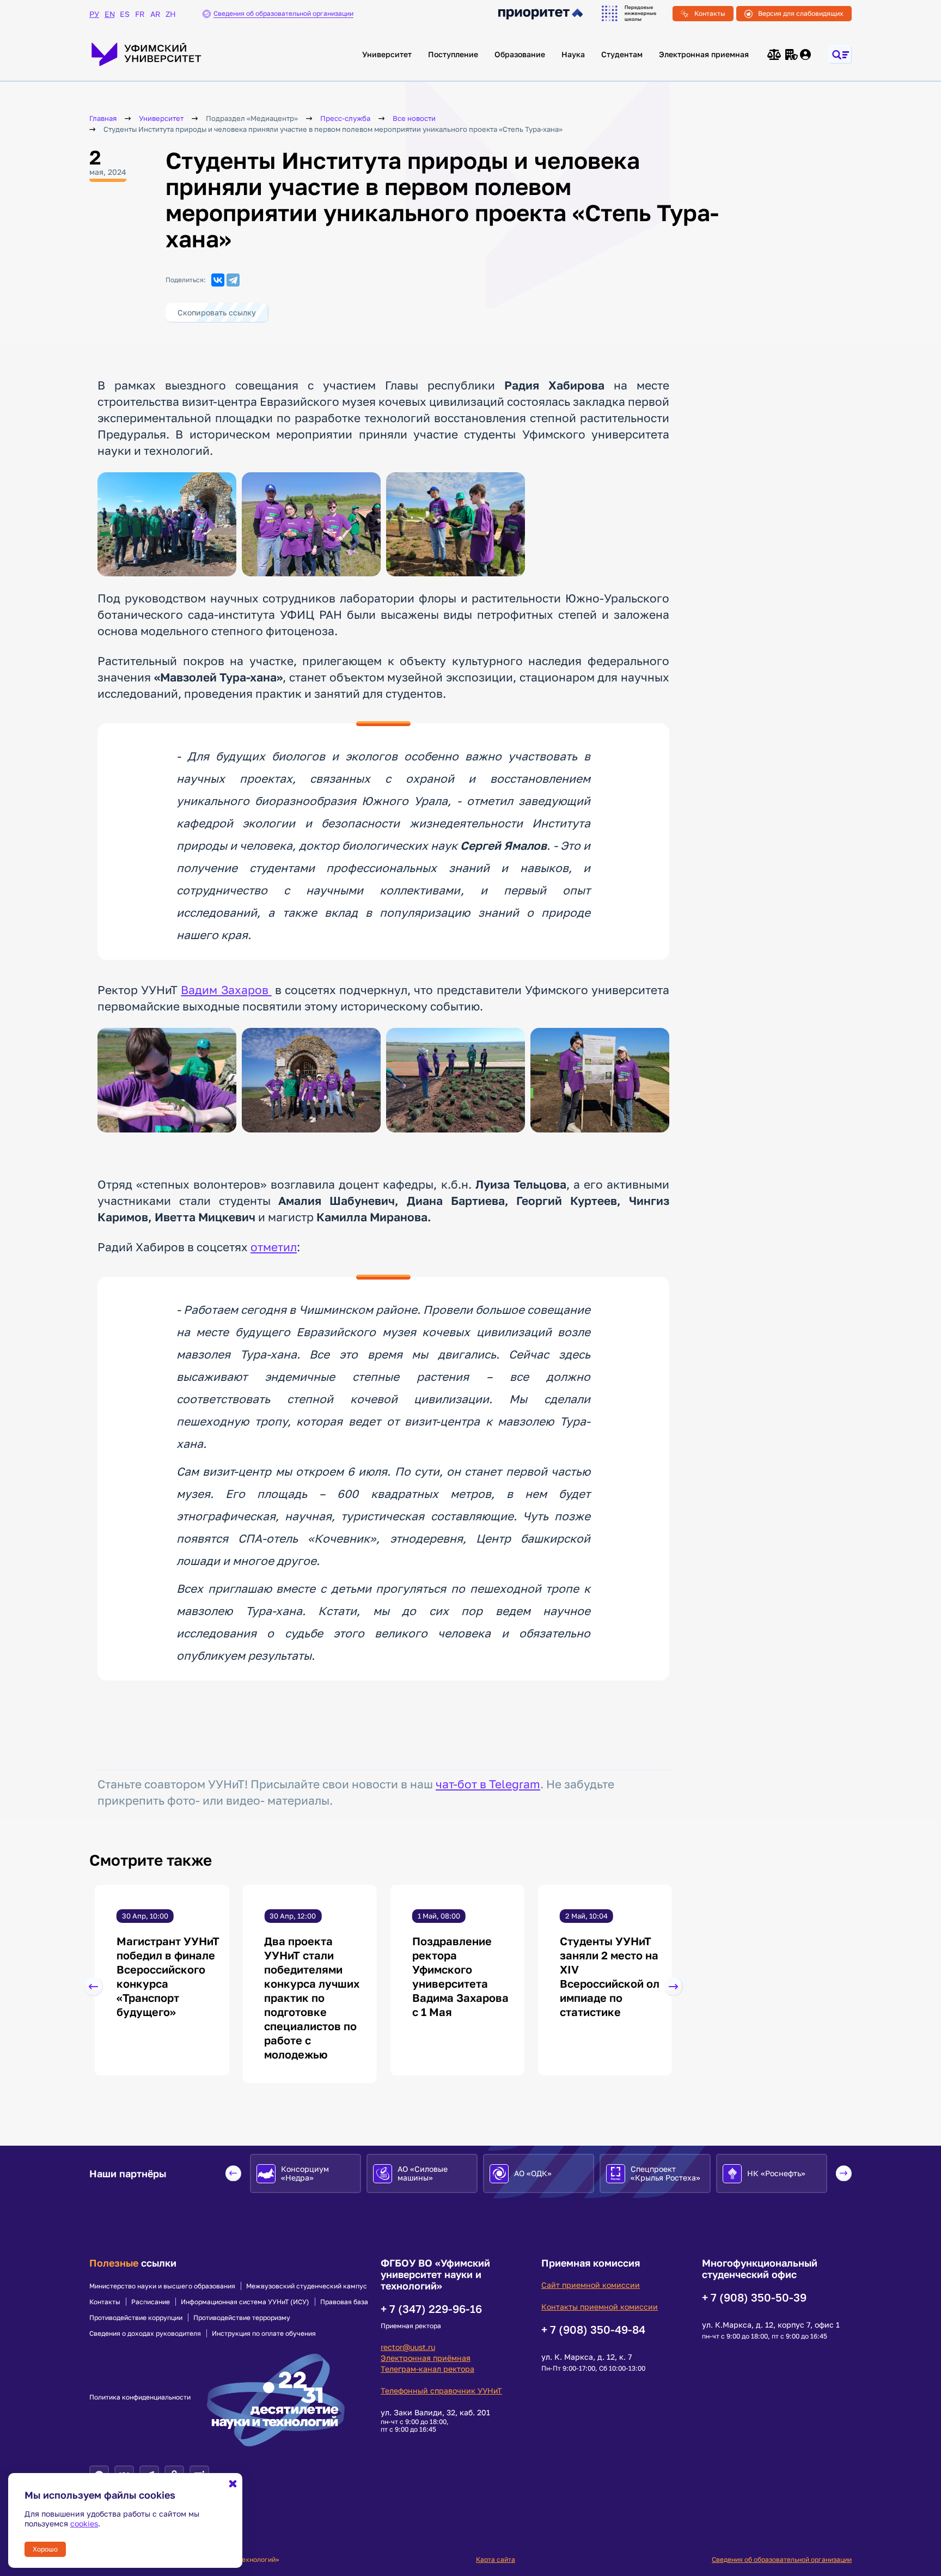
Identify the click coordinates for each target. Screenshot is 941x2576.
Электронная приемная (704, 54)
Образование (520, 54)
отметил (274, 1247)
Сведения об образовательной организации (782, 2559)
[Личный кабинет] (806, 54)
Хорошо (45, 2549)
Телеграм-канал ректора (427, 2369)
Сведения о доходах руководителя (145, 2334)
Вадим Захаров (226, 990)
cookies (84, 2523)
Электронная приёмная (426, 2358)
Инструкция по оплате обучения (264, 2334)
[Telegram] (233, 280)
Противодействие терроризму (242, 2318)
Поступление (453, 54)
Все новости (414, 118)
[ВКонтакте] (218, 280)
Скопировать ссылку (217, 312)
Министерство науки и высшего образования (162, 2286)
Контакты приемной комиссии (600, 2307)
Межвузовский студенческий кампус (307, 2286)
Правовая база (344, 2302)
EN (109, 14)
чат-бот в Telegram (488, 1784)
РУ (94, 14)
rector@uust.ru (408, 2347)
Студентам (622, 54)
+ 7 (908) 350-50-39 (754, 2297)
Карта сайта (496, 2559)
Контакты (710, 13)
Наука (573, 54)
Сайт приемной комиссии (591, 2285)
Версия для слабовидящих (801, 13)
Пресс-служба (345, 118)
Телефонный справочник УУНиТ (441, 2391)
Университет (387, 54)
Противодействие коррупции (136, 2318)
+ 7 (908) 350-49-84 (593, 2329)
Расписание (151, 2302)
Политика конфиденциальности (140, 2397)
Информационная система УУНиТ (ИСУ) (245, 2302)
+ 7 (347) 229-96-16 (431, 2309)
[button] (93, 1987)
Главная (103, 118)
